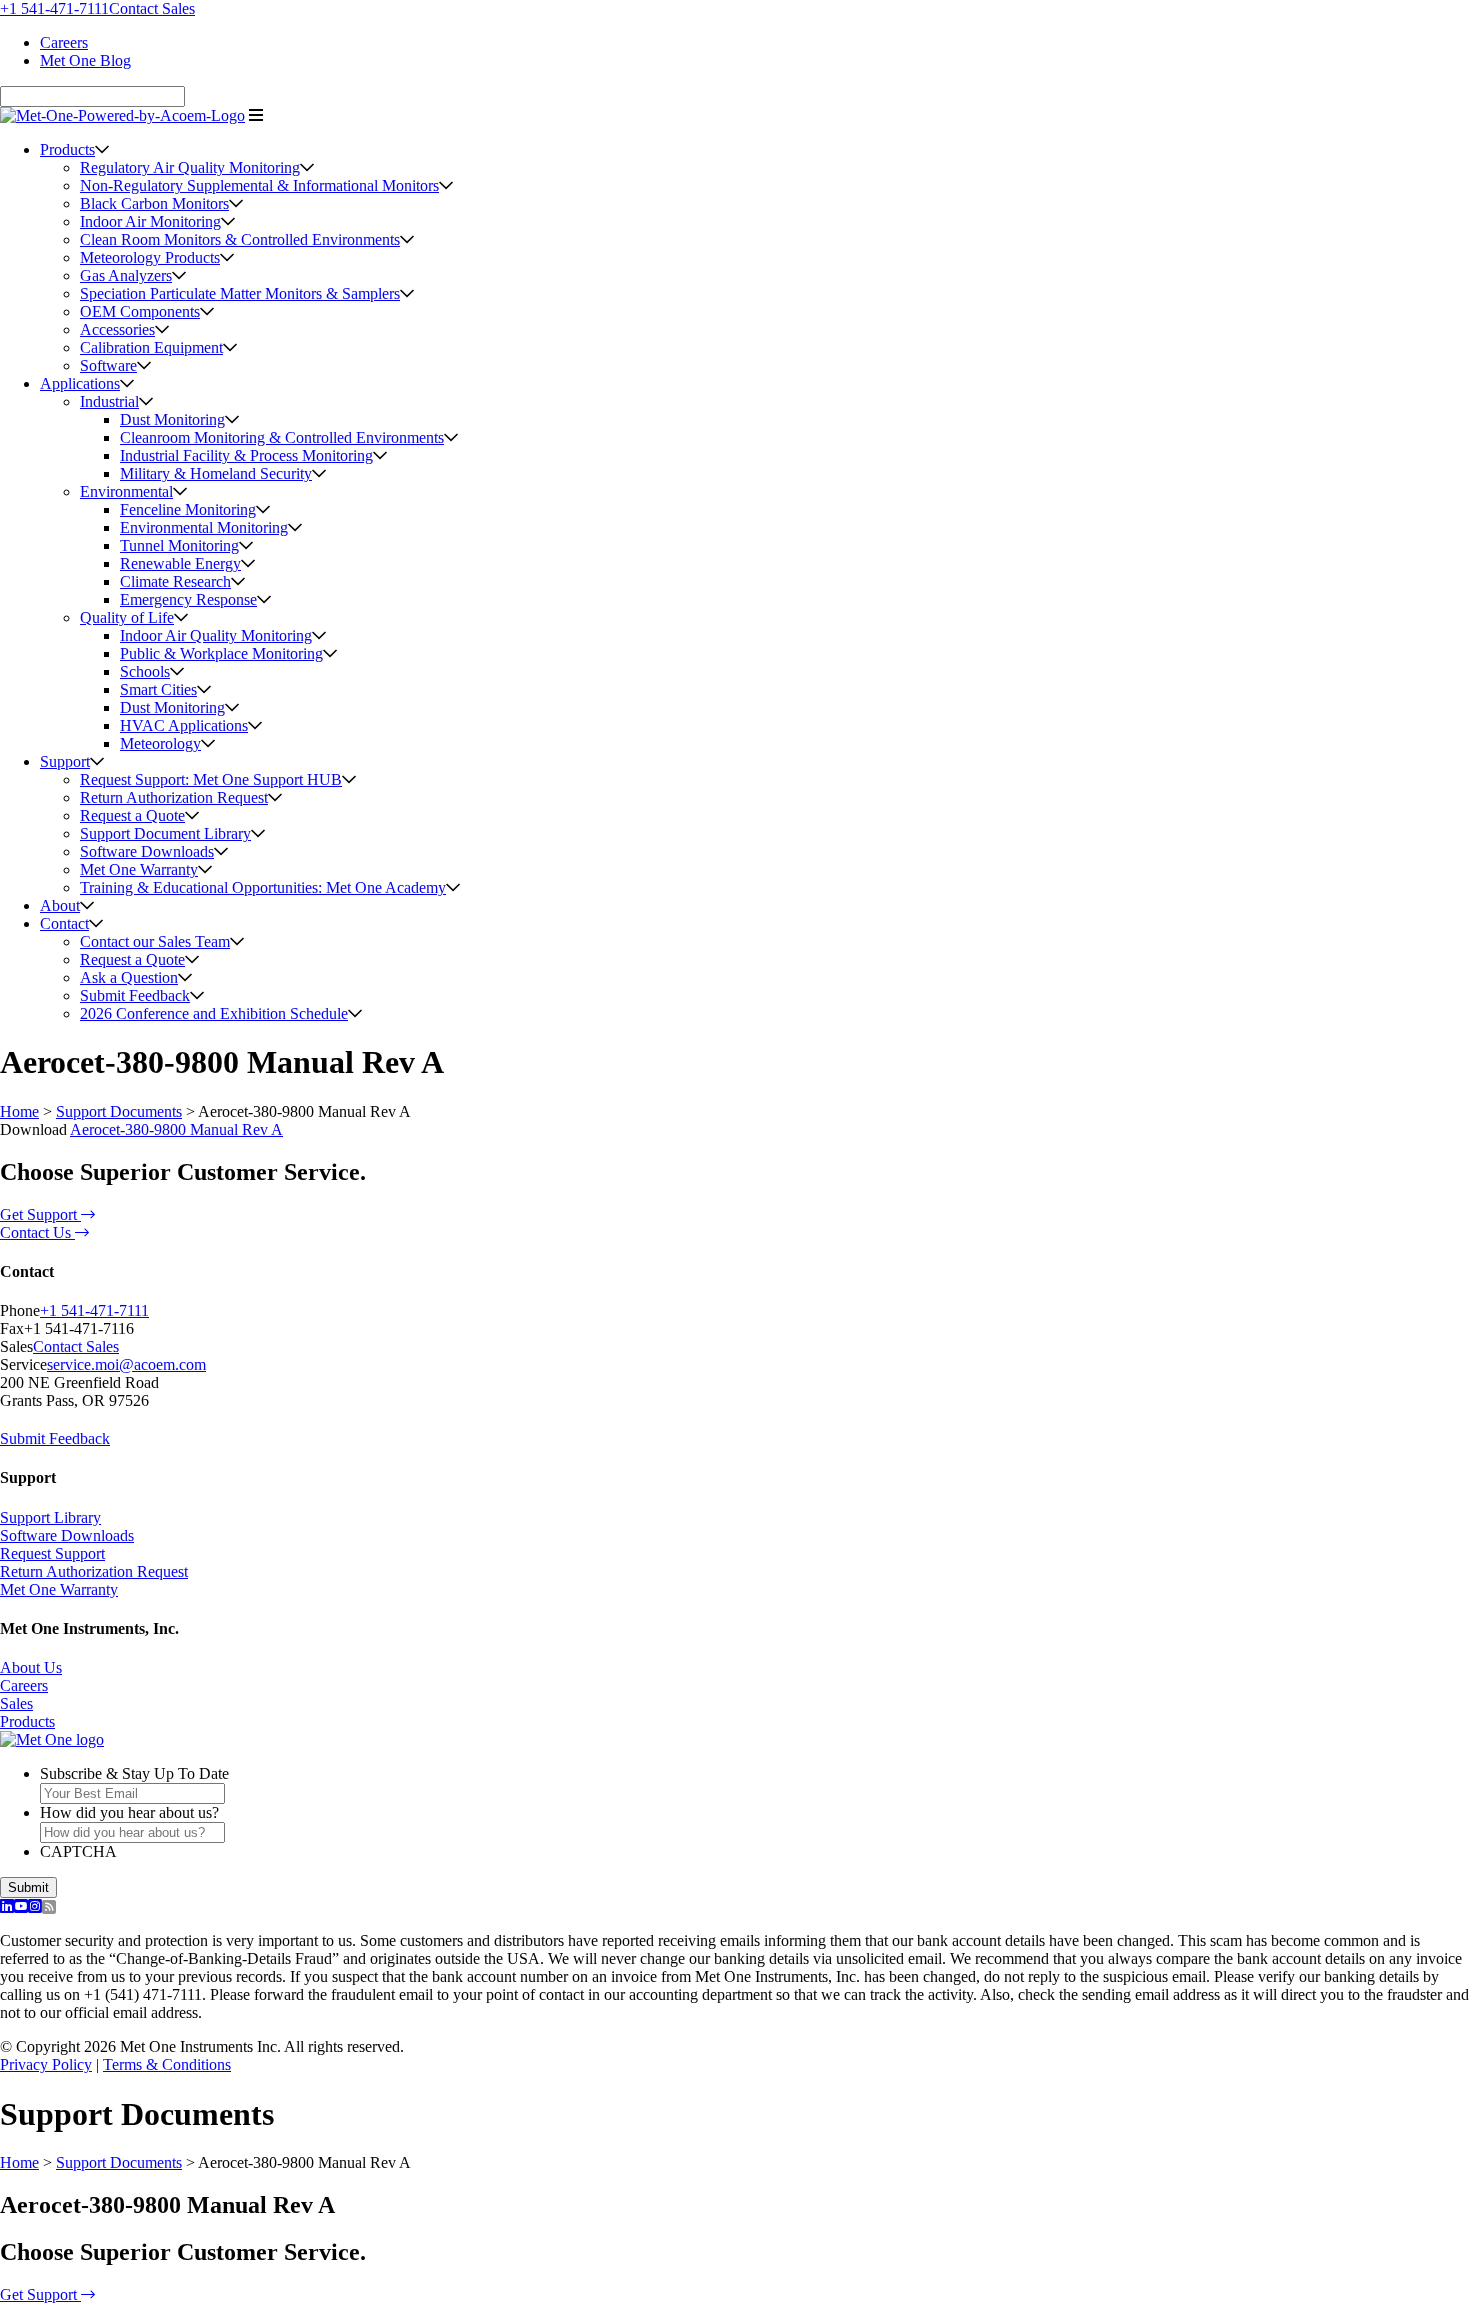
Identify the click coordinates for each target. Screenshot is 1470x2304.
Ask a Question (129, 977)
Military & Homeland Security (216, 473)
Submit (28, 1887)
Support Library (50, 1517)
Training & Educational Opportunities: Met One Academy (263, 887)
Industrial (109, 401)
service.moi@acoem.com (126, 1364)
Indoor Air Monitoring (150, 221)
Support (65, 761)
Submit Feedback (135, 995)
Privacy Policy (46, 2064)
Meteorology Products (150, 257)
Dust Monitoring (172, 419)
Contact (64, 923)
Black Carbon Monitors (154, 203)
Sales (16, 1703)
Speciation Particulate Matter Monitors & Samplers (240, 293)
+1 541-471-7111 (54, 8)
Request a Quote (132, 815)
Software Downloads (147, 851)
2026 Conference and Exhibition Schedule (214, 1013)
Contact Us (37, 1232)
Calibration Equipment (151, 347)
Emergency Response (188, 599)
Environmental (126, 491)
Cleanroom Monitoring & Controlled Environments (282, 437)
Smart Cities (158, 689)
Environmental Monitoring (204, 527)
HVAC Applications (184, 725)
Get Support (40, 1214)
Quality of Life (127, 617)
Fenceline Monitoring (188, 509)
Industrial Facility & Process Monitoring (246, 455)
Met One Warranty (139, 869)
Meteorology (160, 743)
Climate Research (175, 581)
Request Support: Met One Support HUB (211, 779)
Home (19, 1111)
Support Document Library (165, 833)
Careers (64, 42)
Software (108, 365)
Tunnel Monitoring (179, 545)
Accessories (117, 329)
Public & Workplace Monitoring (221, 653)
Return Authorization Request (174, 797)
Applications (80, 383)
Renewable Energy (180, 563)
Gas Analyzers (126, 275)
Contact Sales (152, 8)
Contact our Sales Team (155, 941)
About (60, 905)
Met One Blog (85, 60)
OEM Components (140, 311)
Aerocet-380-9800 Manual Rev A (176, 1129)
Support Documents (119, 1111)
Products (67, 149)
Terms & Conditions (167, 2064)
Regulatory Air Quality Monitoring (190, 167)
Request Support (52, 1553)
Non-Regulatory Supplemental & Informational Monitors (259, 185)
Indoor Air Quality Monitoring (216, 635)
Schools (145, 671)
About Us (31, 1667)
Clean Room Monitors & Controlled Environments (240, 239)
